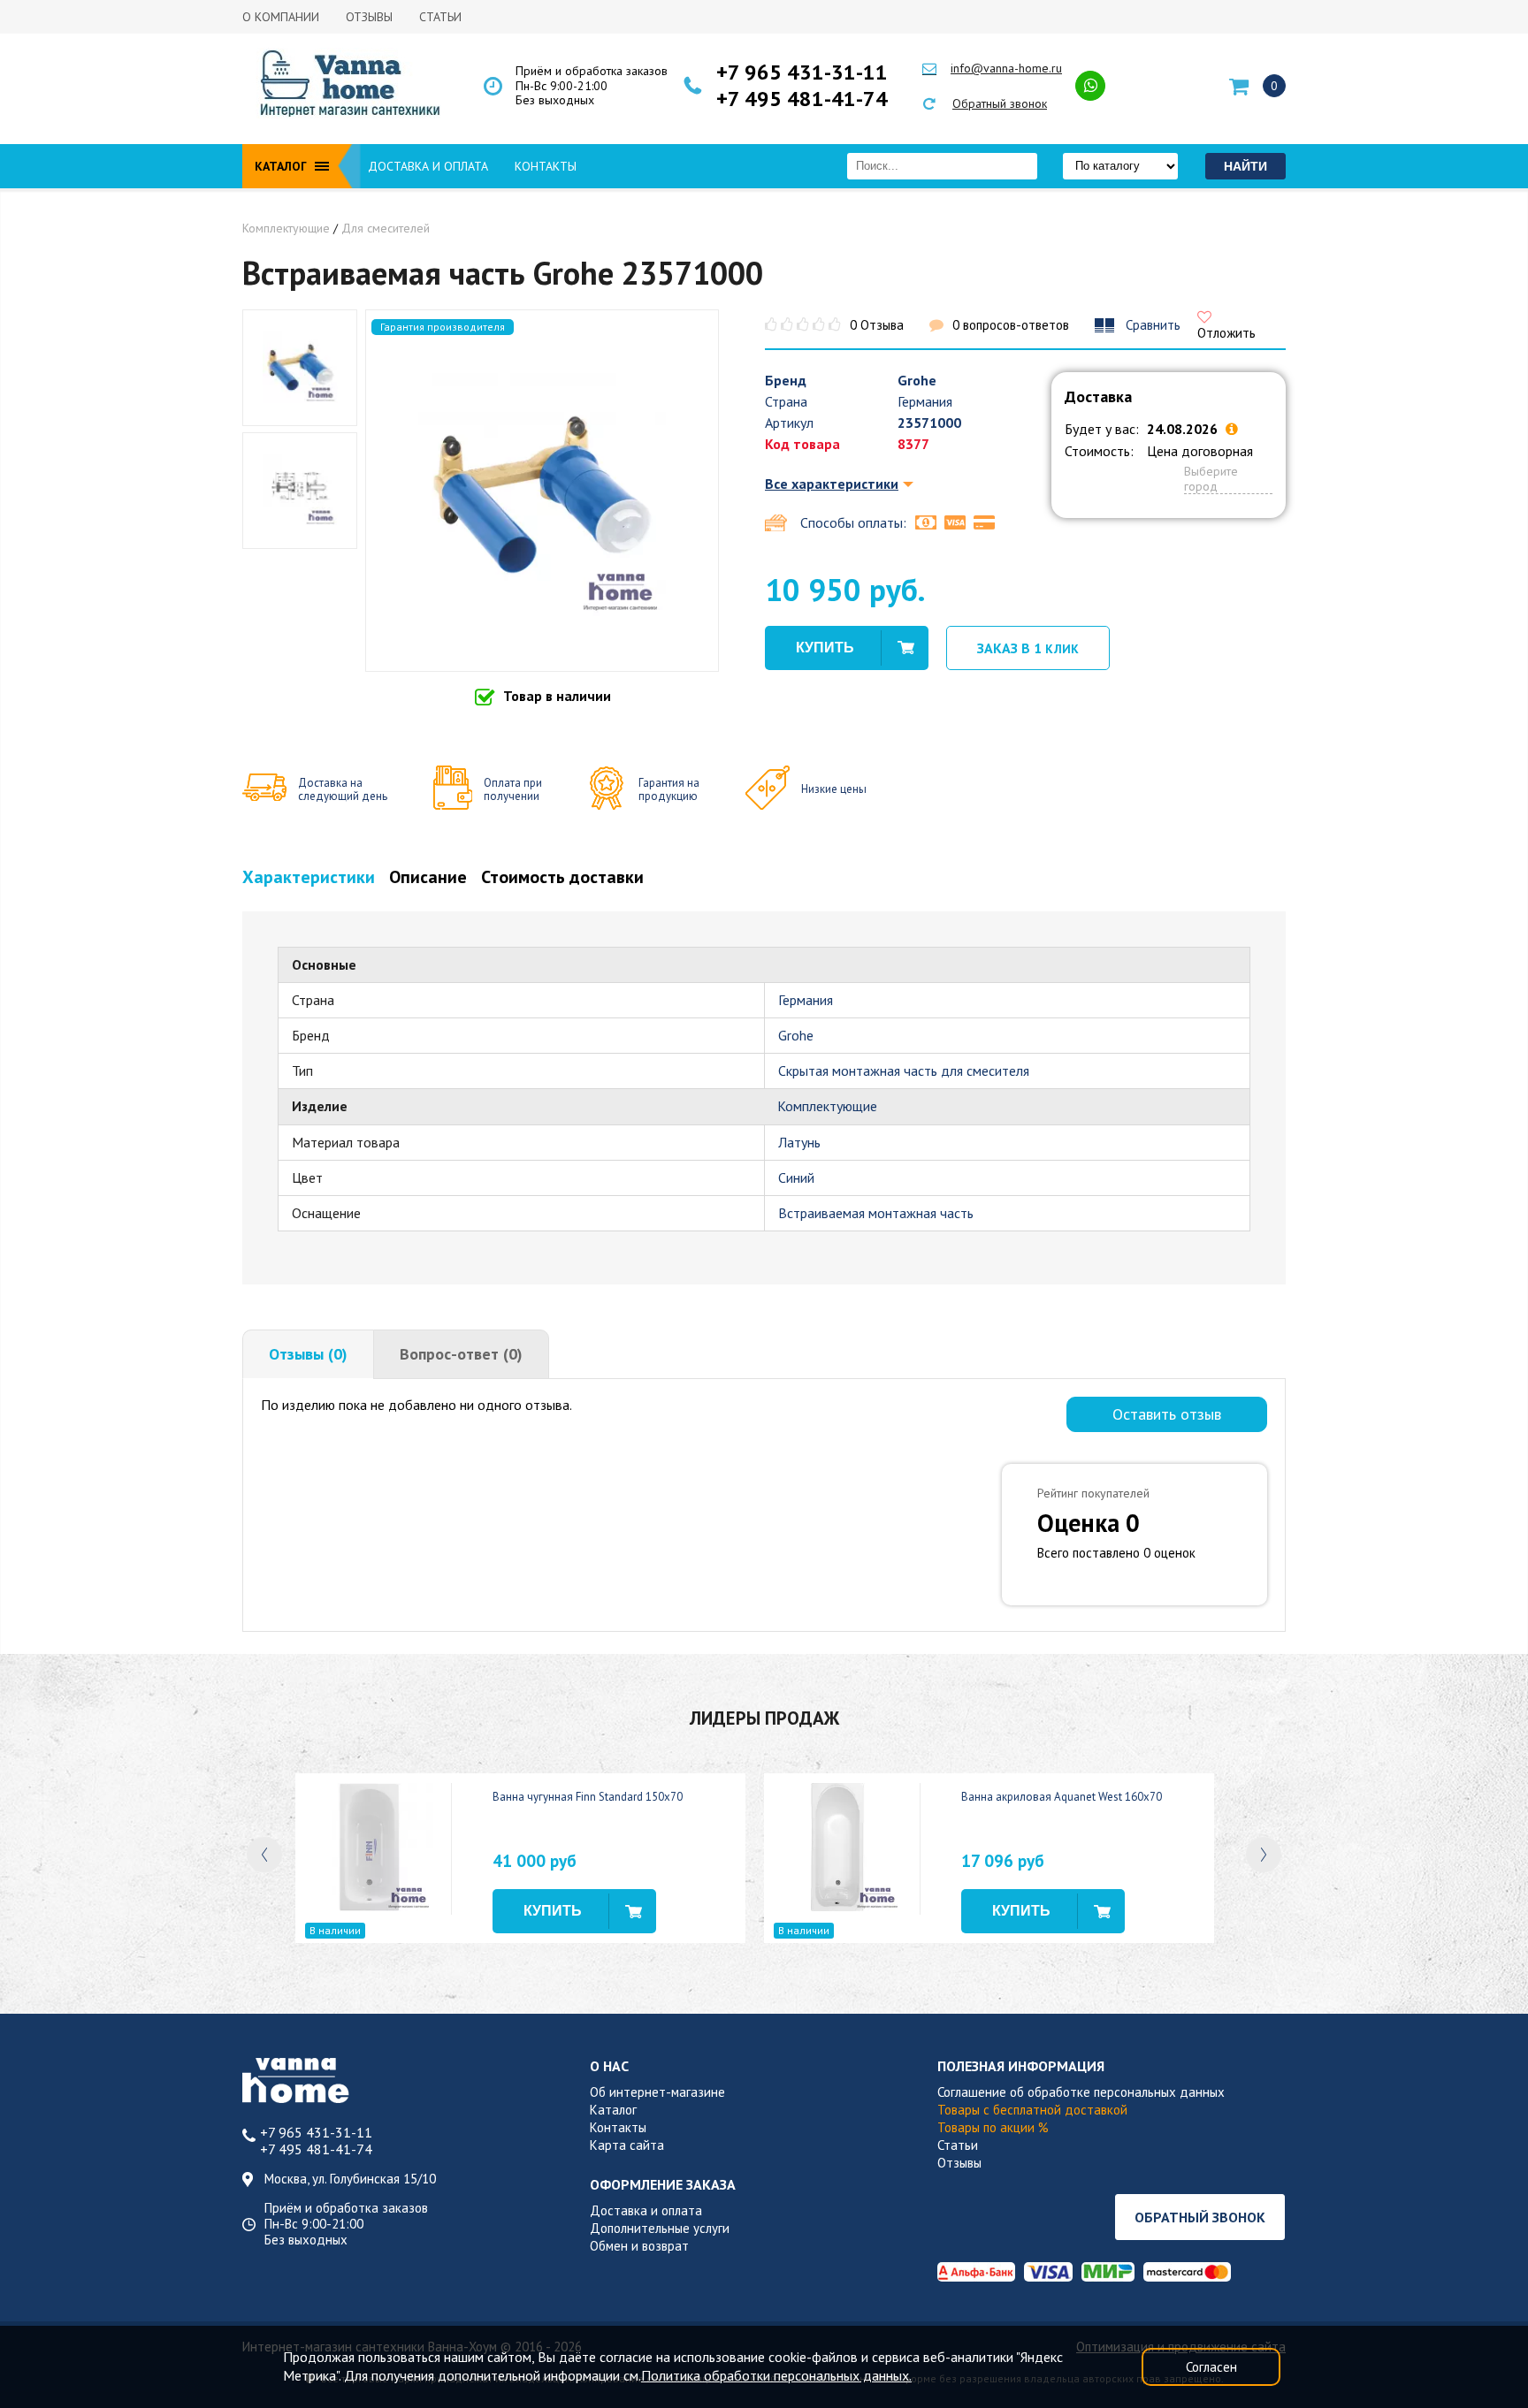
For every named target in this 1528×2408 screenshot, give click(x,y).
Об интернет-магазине (657, 2092)
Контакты (546, 166)
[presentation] (264, 1855)
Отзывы (369, 17)
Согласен (1211, 2367)
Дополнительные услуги (660, 2228)
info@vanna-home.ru (1006, 68)
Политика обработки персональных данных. (776, 2375)
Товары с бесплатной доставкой (1032, 2110)
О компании (281, 17)
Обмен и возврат (639, 2246)
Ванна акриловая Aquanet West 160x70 (1062, 1797)
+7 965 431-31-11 (802, 72)
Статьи (440, 17)
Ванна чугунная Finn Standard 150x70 (588, 1797)
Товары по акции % (993, 2127)
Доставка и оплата (428, 166)
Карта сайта (627, 2145)
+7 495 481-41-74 (802, 99)
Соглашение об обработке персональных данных (1081, 2092)
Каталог (613, 2110)
